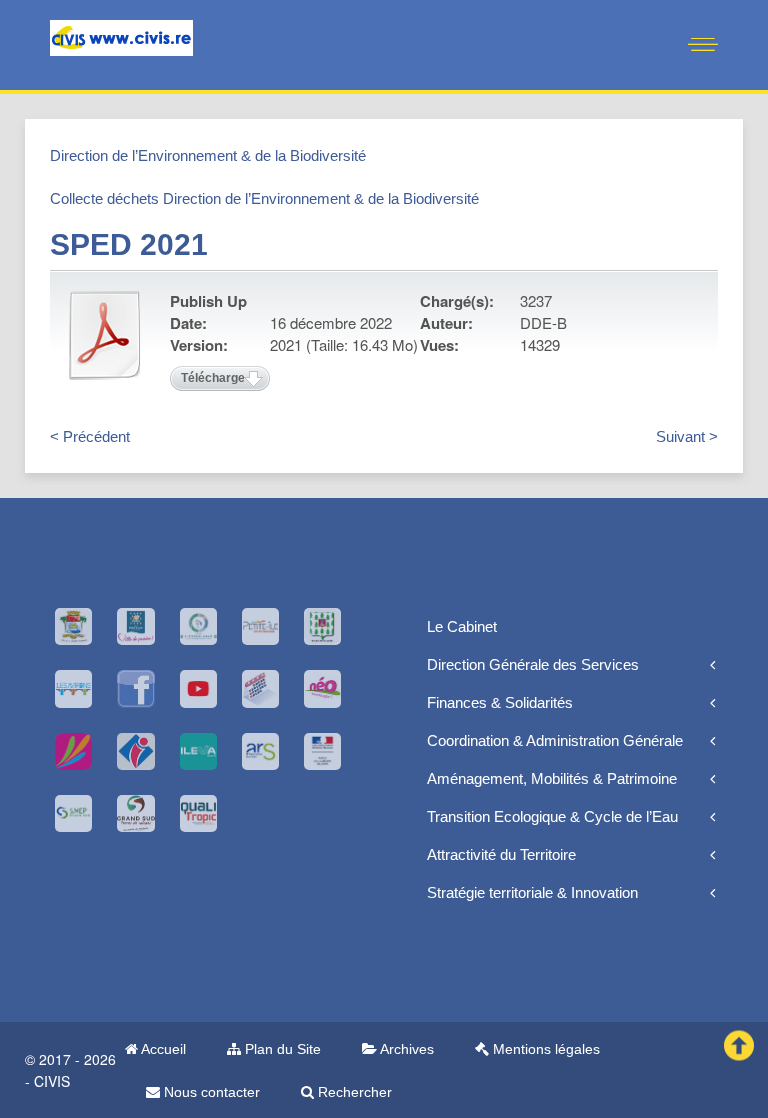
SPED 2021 (129, 244)
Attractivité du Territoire (501, 854)
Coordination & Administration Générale (555, 740)
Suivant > (687, 436)
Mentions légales (544, 1049)
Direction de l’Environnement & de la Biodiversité (208, 155)
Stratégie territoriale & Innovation (532, 892)
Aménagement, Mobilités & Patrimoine (552, 778)
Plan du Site (281, 1049)
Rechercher (353, 1092)
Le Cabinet (462, 626)
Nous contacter (210, 1092)
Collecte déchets (104, 198)
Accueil (162, 1049)
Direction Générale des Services (533, 664)
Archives (405, 1049)
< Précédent (90, 436)
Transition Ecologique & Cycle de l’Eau (552, 816)
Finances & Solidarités (500, 702)
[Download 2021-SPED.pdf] (105, 335)
